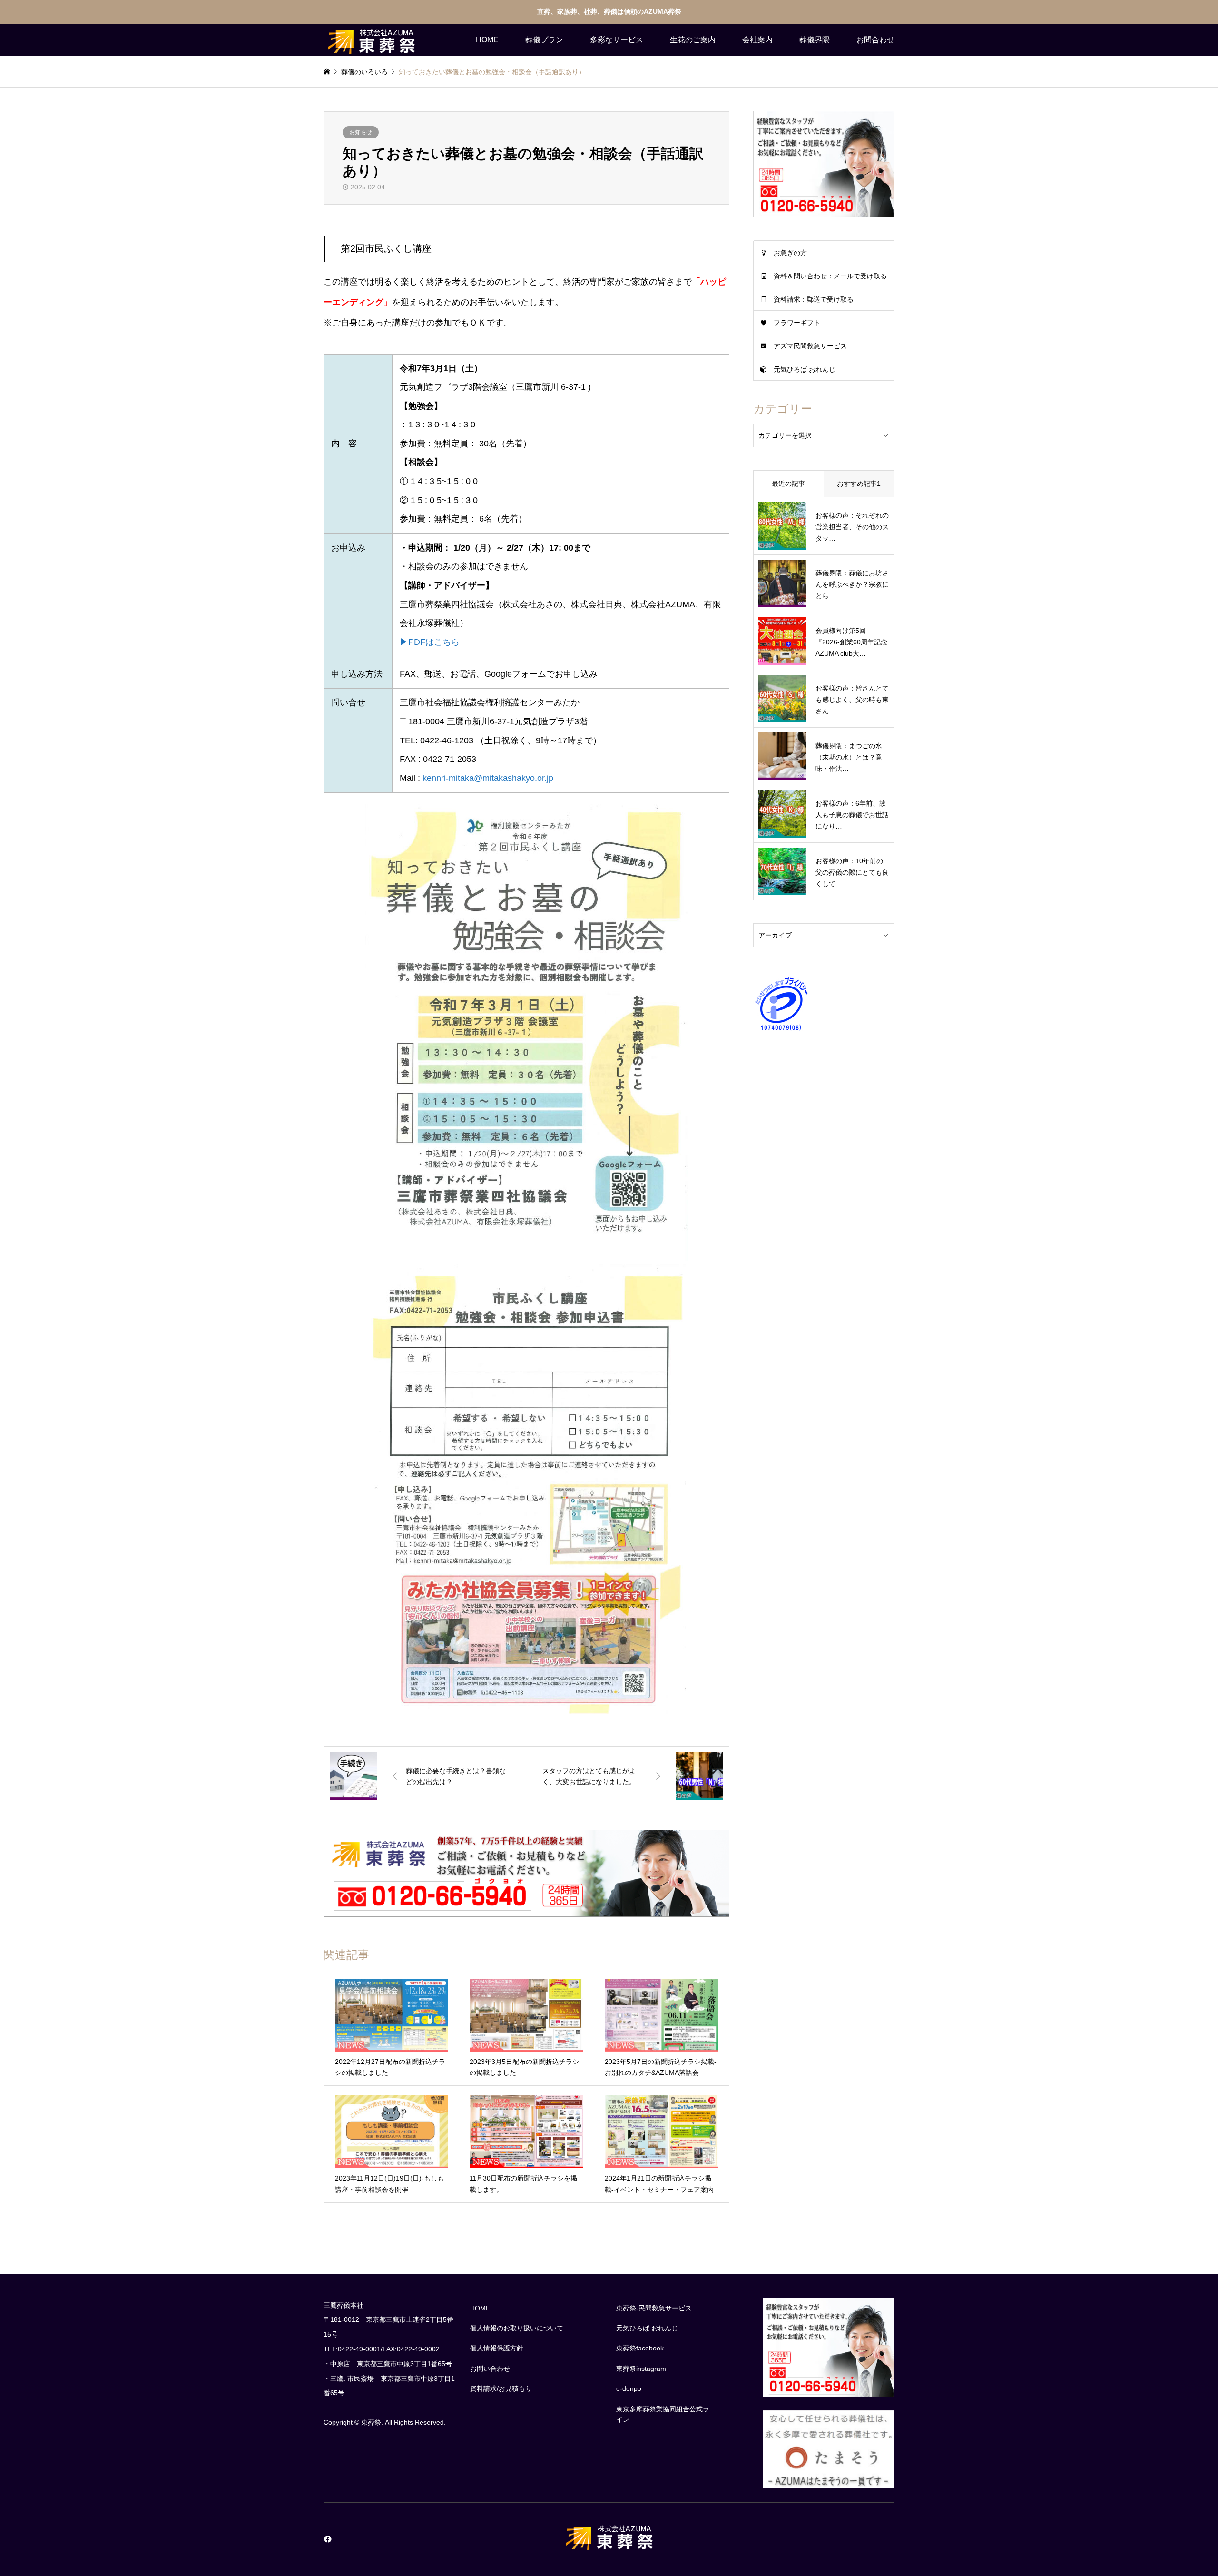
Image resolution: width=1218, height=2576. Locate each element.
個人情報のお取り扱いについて (517, 2328)
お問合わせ (875, 40)
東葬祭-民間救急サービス (654, 2308)
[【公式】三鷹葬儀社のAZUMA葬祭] (371, 40)
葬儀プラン (544, 40)
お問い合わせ (490, 2369)
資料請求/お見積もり (501, 2388)
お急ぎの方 (790, 253)
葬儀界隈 (815, 40)
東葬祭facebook (640, 2348)
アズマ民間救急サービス (810, 346)
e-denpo (629, 2388)
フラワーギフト (797, 323)
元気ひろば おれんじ (805, 369)
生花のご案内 (693, 40)
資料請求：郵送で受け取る (814, 299)
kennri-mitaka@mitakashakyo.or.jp (488, 778)
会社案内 (757, 40)
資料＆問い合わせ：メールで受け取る (830, 276)
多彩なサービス (617, 40)
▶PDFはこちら (430, 642)
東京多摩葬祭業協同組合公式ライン (663, 2414)
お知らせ (361, 132)
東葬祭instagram (641, 2369)
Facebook (327, 2539)
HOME (487, 40)
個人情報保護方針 (497, 2348)
